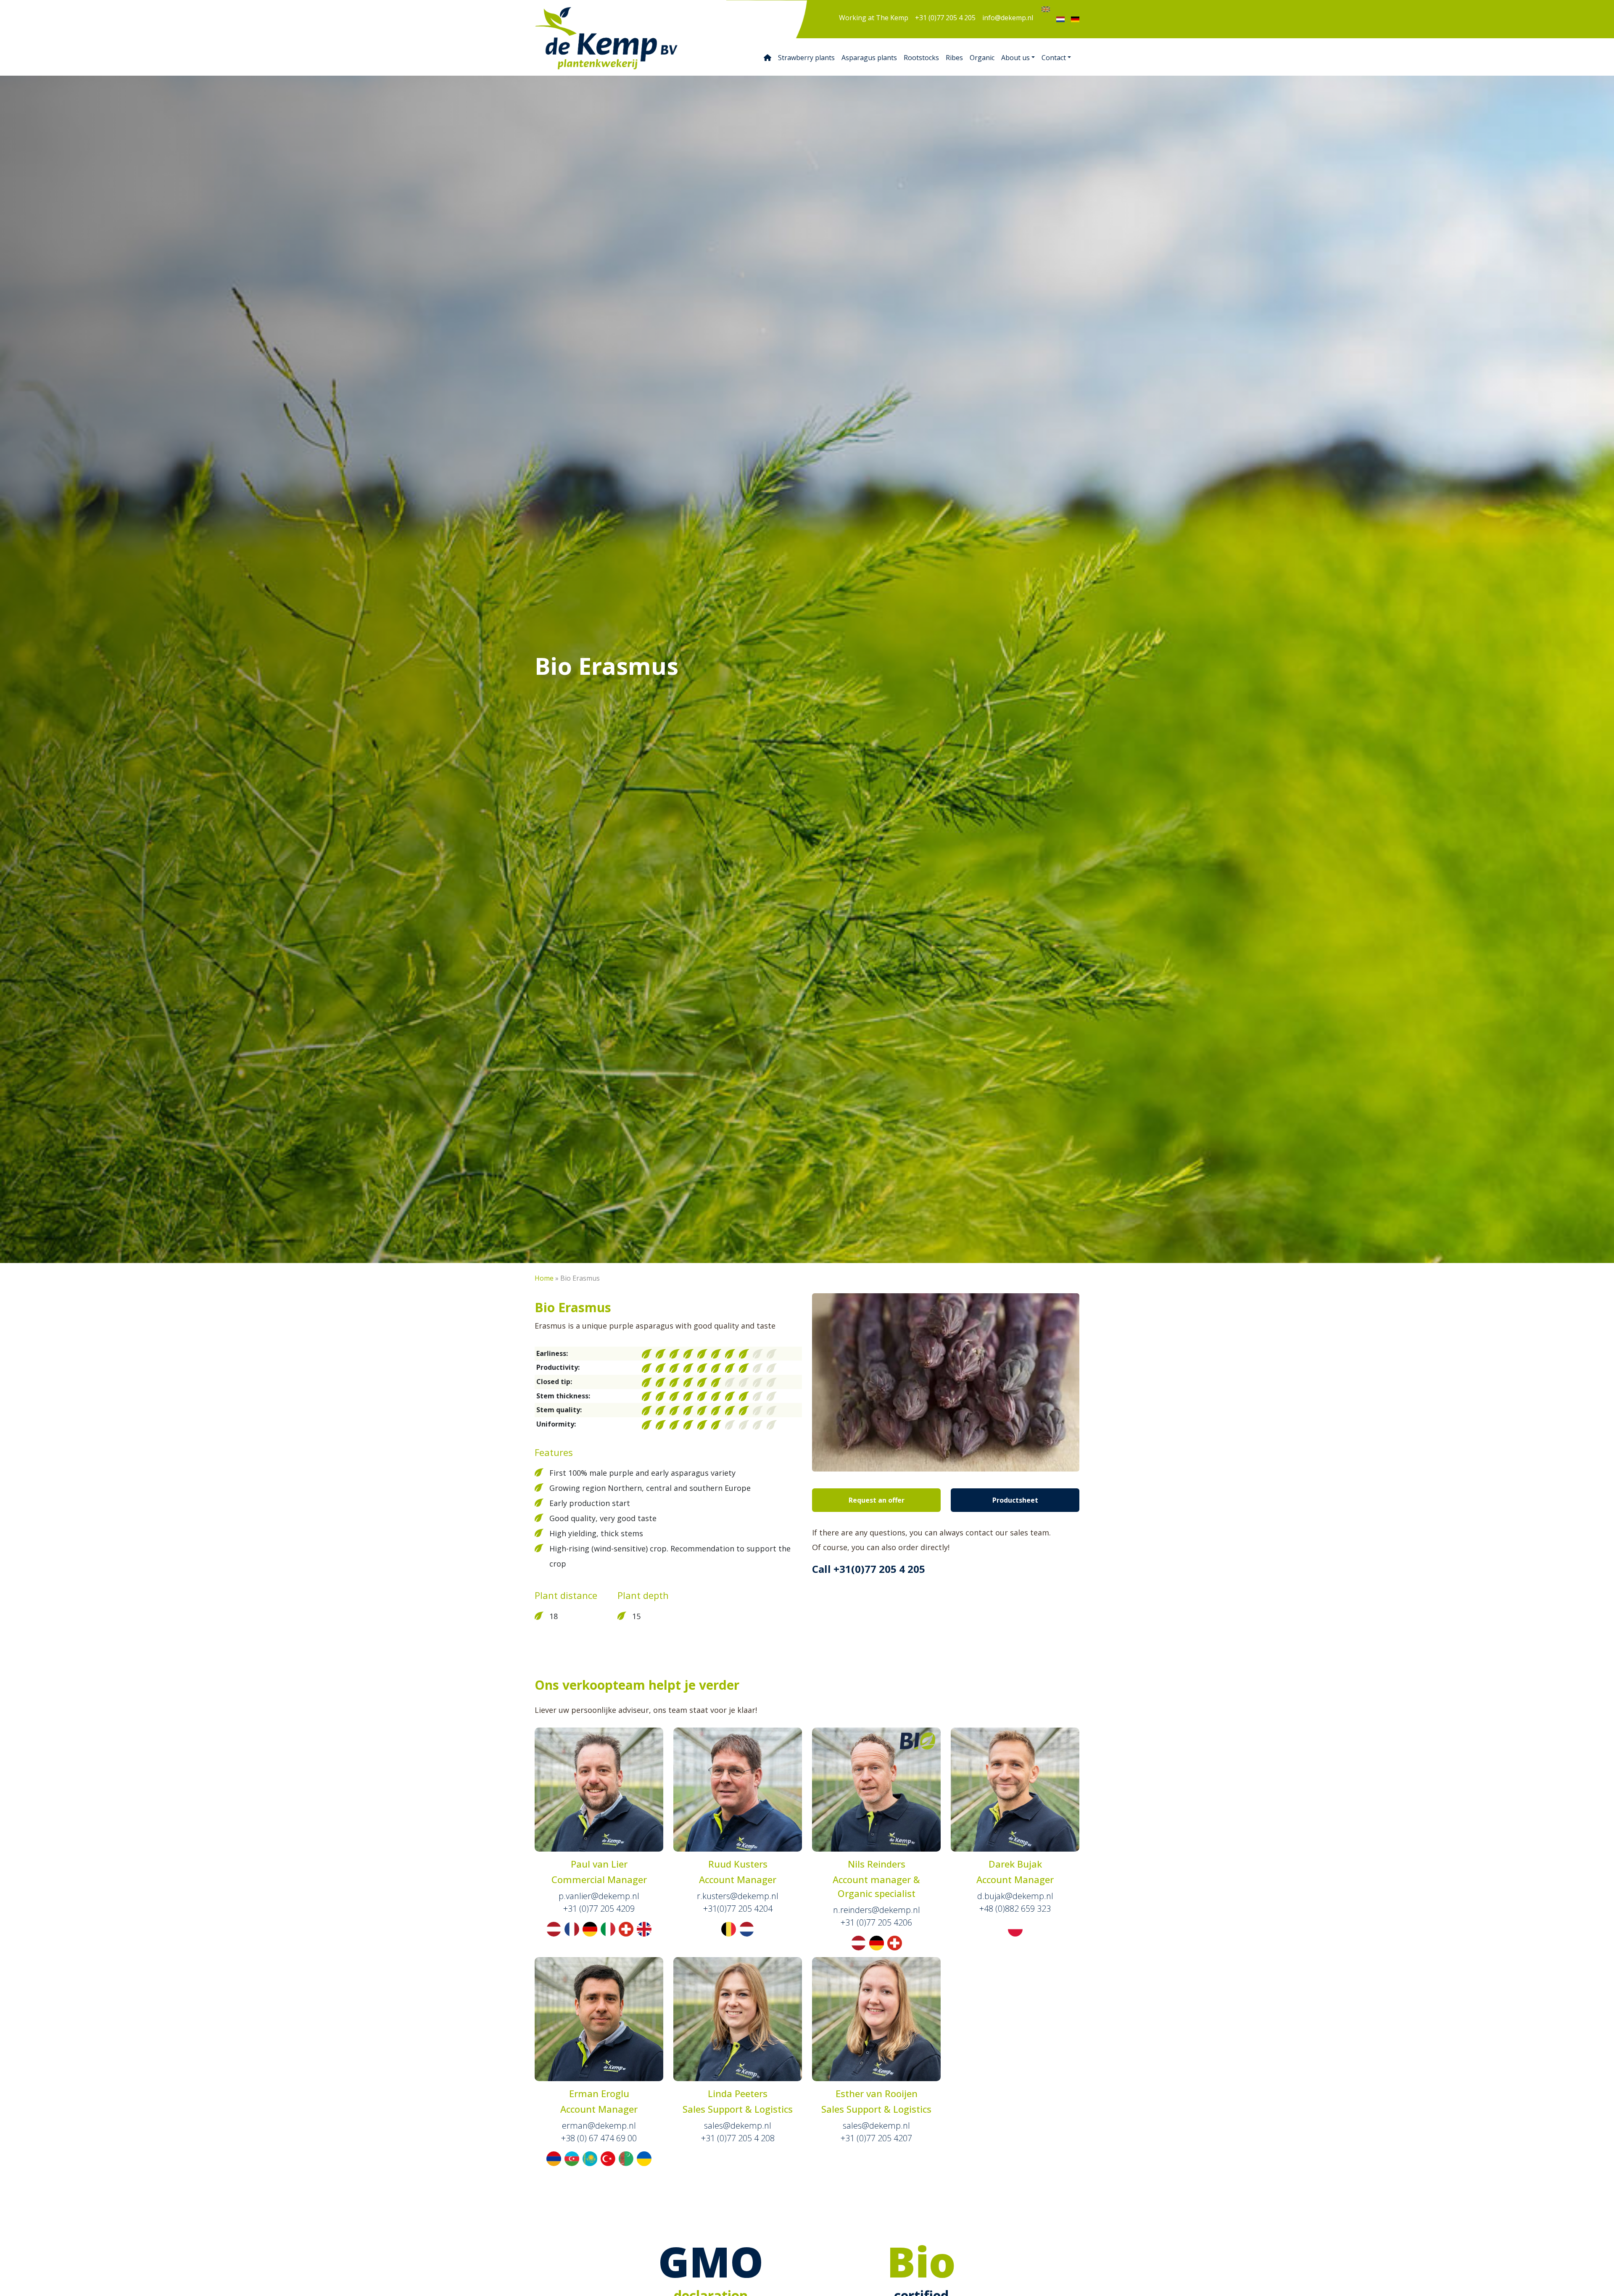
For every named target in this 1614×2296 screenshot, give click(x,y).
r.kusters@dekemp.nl (738, 1896)
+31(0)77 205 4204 (738, 1909)
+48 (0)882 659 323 (1015, 1909)
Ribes (954, 58)
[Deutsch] (1075, 19)
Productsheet (1015, 1500)
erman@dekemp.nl (599, 2126)
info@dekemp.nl (1008, 18)
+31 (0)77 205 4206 (876, 1922)
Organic (982, 58)
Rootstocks (921, 58)
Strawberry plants (806, 58)
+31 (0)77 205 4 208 (738, 2138)
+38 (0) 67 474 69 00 (599, 2138)
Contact (1054, 58)
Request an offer (877, 1500)
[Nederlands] (1060, 19)
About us (1015, 58)
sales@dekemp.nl (738, 2126)
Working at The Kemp (874, 18)
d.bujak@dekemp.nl (1015, 1896)
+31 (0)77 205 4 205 (945, 18)
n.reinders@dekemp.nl (877, 1910)
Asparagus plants (869, 58)
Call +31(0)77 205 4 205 (869, 1569)
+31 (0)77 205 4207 (876, 2138)
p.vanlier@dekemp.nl (599, 1896)
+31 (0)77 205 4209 (599, 1909)
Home (544, 1278)
